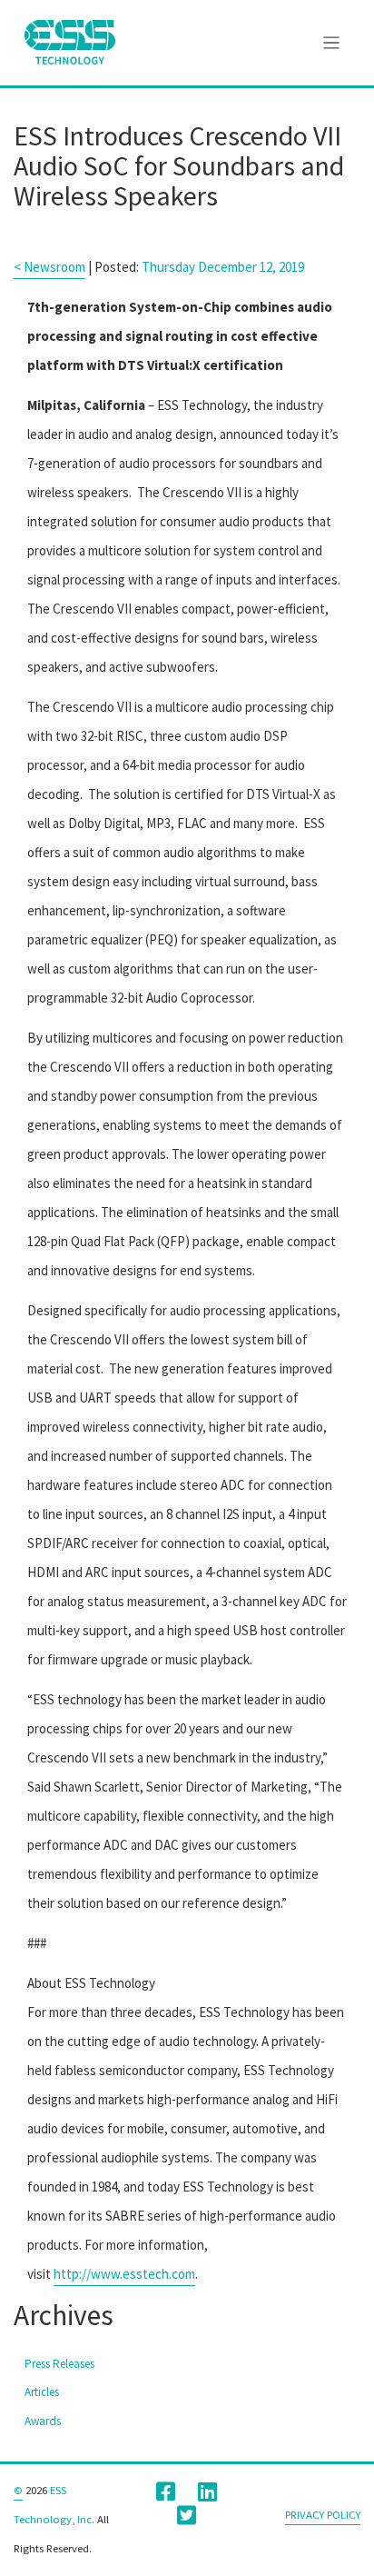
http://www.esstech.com (124, 2274)
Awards (43, 2421)
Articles (42, 2392)
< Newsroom (49, 267)
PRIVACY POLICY (323, 2514)
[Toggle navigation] (332, 43)
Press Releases (59, 2364)
